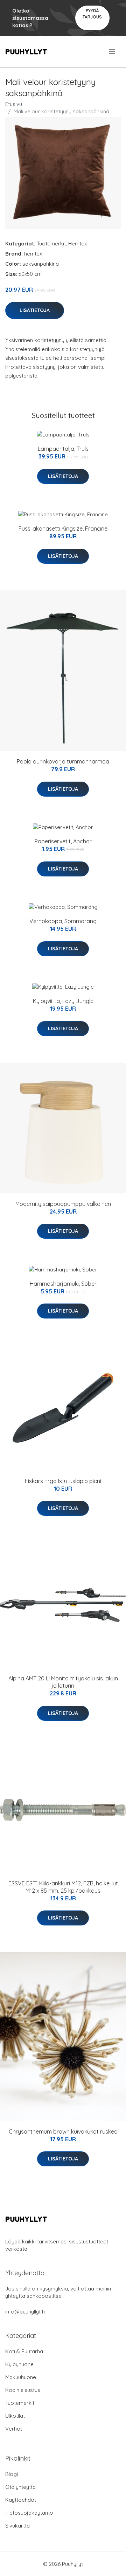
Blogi (12, 2474)
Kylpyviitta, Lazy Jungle (63, 1001)
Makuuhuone (21, 2377)
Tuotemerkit (51, 244)
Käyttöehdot (21, 2500)
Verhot (14, 2429)
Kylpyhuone (19, 2364)
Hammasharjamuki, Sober (63, 1284)
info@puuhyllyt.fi (25, 2312)
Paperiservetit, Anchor (63, 841)
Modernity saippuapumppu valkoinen (63, 1204)
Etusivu (14, 104)
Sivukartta (17, 2526)
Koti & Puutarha (24, 2351)
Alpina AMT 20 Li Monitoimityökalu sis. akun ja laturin (63, 1682)
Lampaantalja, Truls (63, 449)
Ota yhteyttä (20, 2487)
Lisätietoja (35, 310)
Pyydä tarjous (92, 14)
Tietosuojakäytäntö (29, 2513)
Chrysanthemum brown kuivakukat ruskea (63, 2132)
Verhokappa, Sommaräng (63, 921)
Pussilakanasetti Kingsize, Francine (63, 529)
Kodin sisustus (23, 2390)
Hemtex (78, 244)
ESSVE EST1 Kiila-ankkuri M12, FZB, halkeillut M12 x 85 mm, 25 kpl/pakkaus (63, 1887)
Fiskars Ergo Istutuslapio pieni (63, 1481)
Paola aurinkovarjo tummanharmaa (63, 761)
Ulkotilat (15, 2416)
